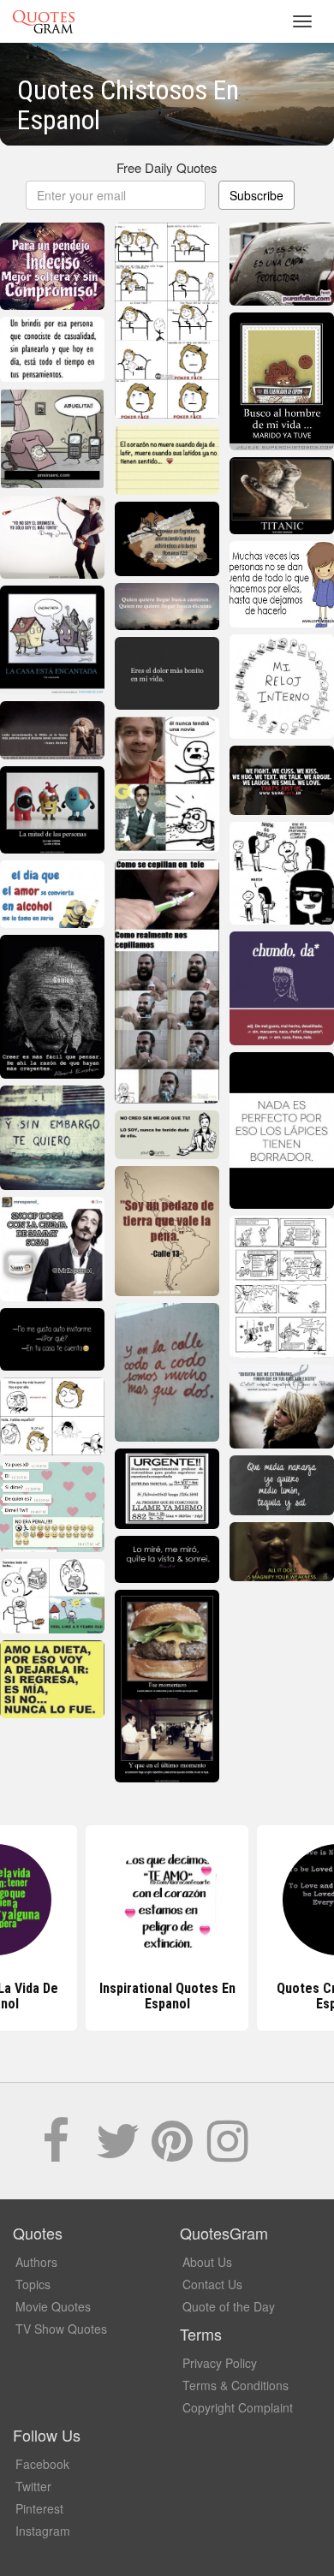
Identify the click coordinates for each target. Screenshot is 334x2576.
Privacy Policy (220, 2363)
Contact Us (212, 2284)
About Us (207, 2262)
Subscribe (256, 195)
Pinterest (39, 2508)
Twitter (33, 2486)
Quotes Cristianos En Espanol (167, 1996)
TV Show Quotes (61, 2329)
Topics (33, 2284)
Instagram (43, 2531)
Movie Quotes (53, 2306)
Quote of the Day (229, 2306)
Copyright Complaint (238, 2407)
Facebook (42, 2464)
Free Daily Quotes (167, 167)
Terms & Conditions (236, 2385)
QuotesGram (44, 21)
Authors (36, 2262)
